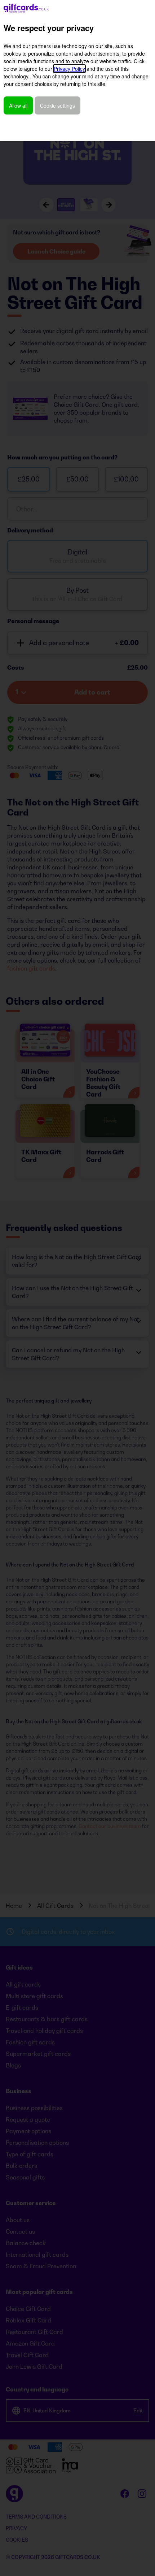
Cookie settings (57, 105)
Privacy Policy (69, 69)
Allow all (18, 105)
